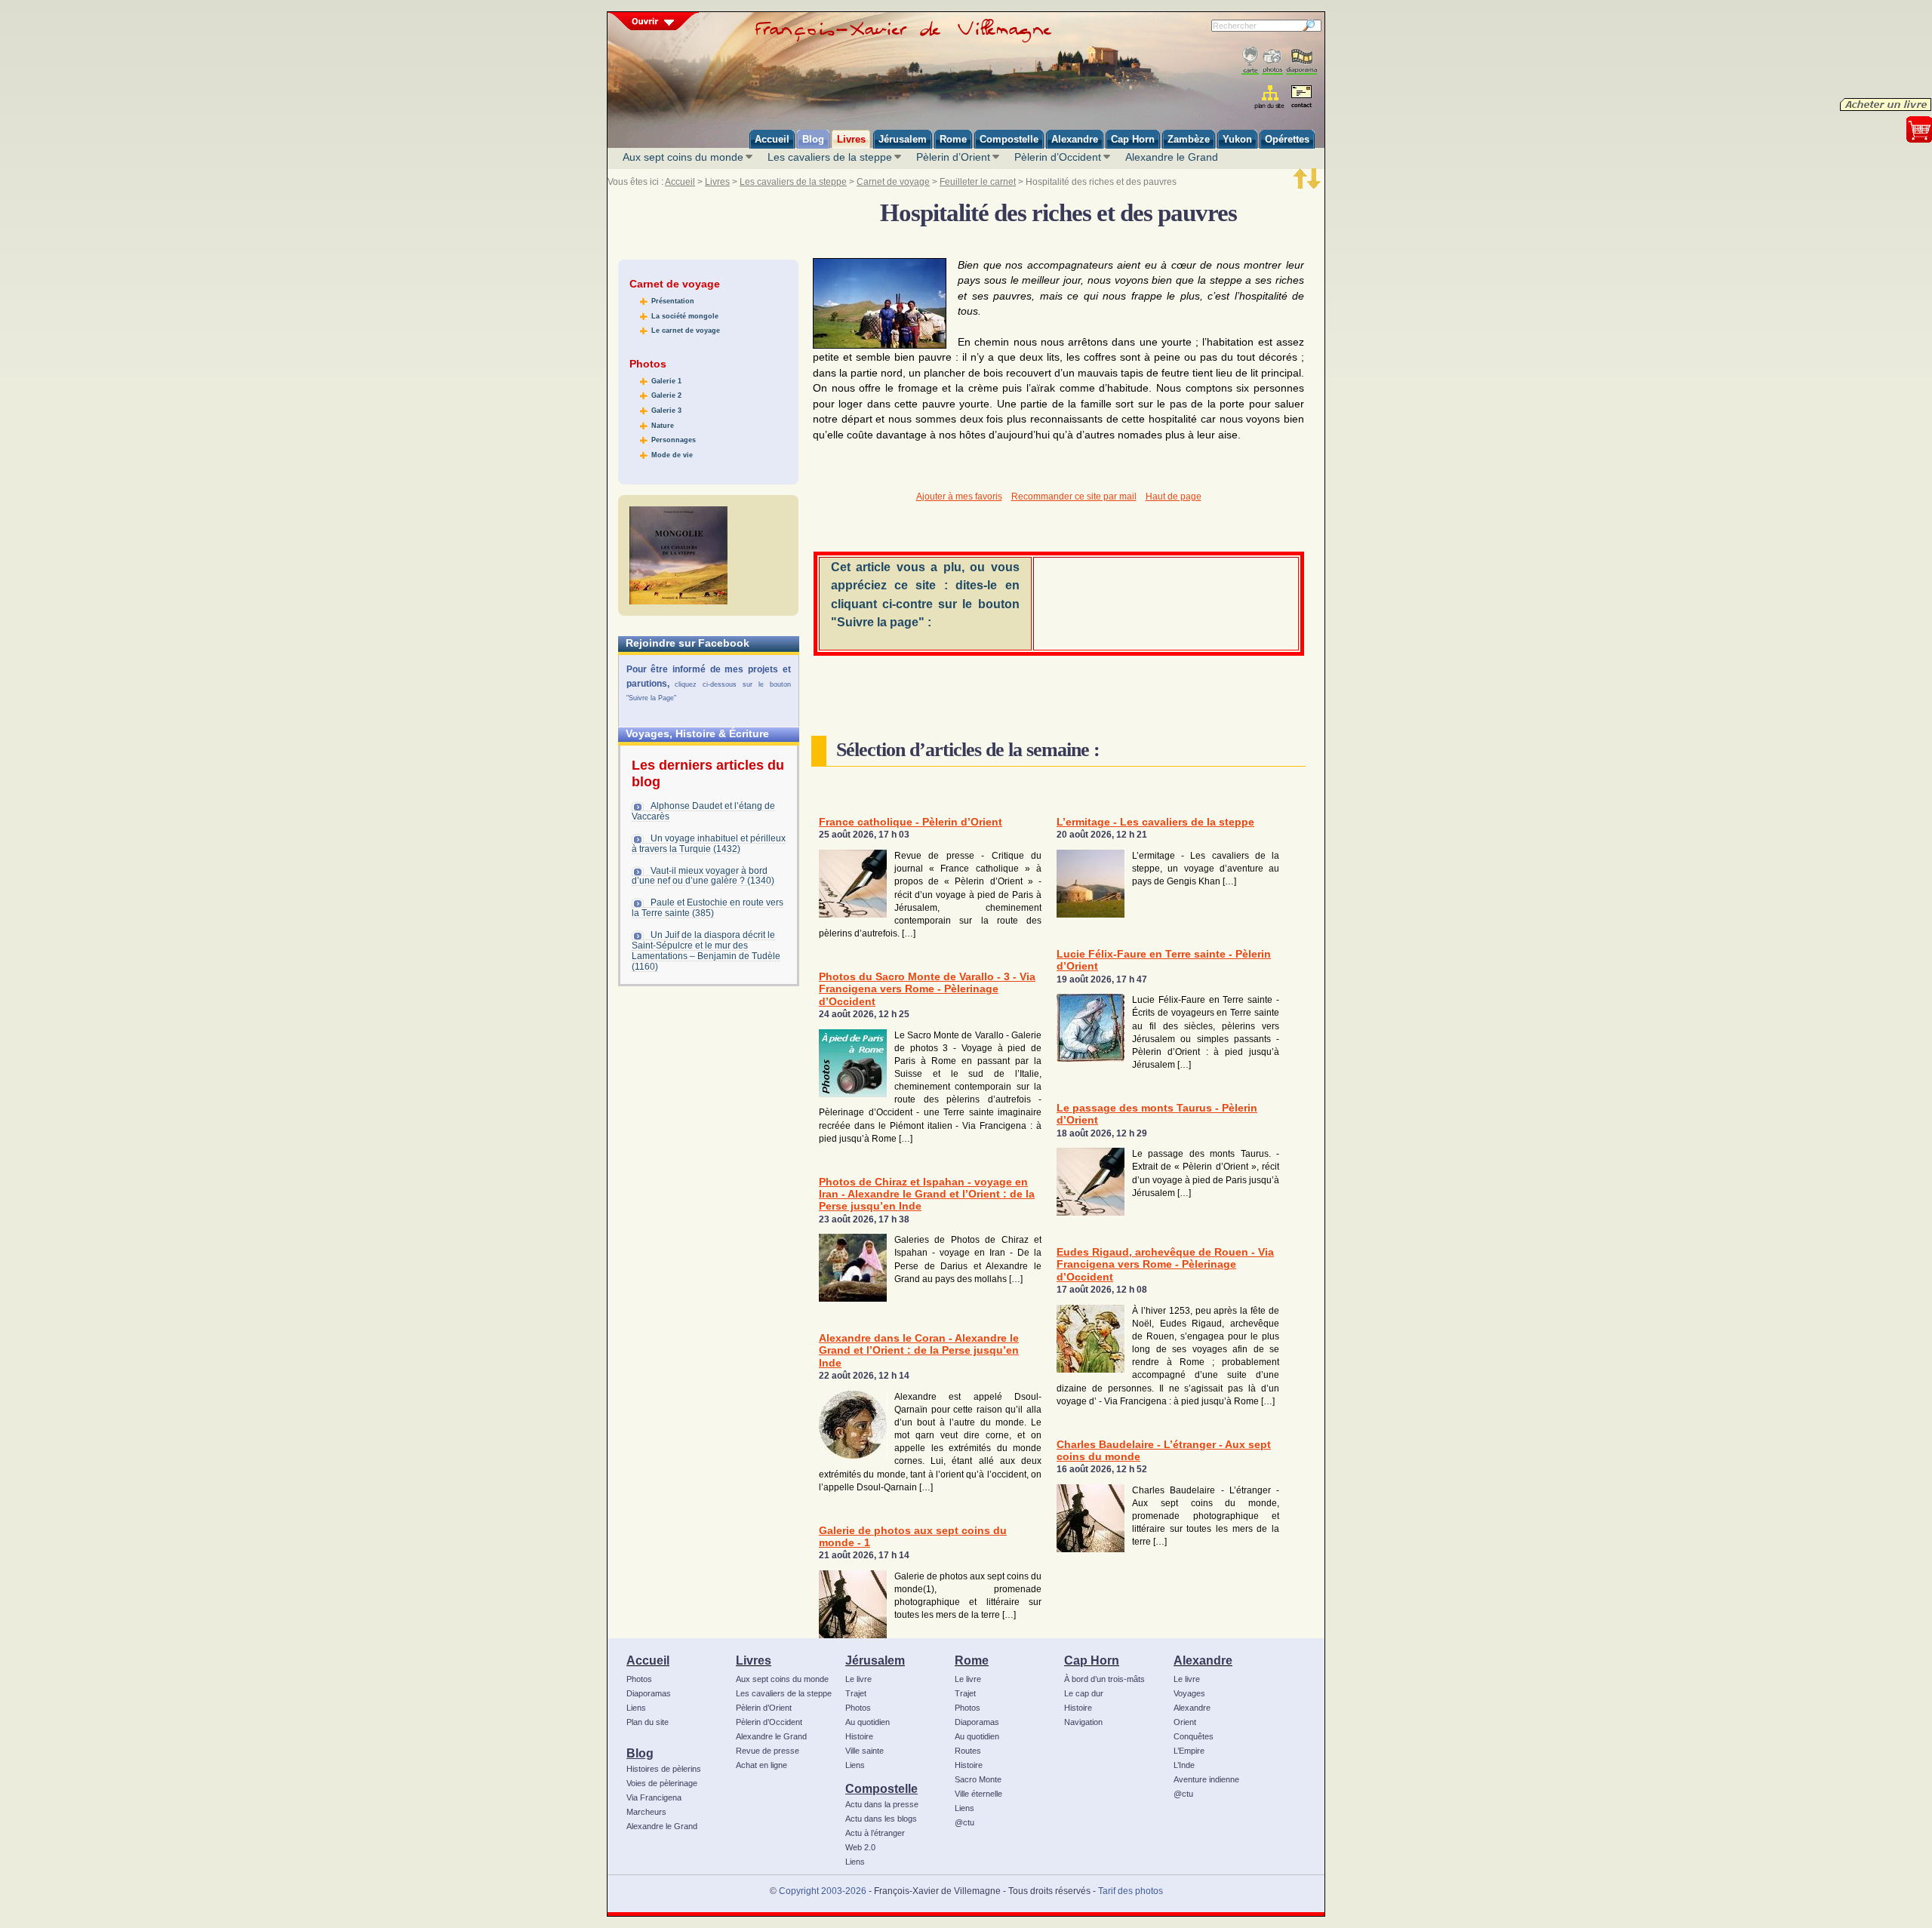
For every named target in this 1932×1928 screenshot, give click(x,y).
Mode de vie (672, 455)
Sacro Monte (978, 1779)
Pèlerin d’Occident (1058, 157)
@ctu (964, 1822)
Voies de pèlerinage (662, 1783)
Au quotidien (868, 1722)
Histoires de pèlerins (664, 1769)
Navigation (1083, 1722)
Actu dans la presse (882, 1804)
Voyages (1189, 1693)
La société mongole (685, 316)
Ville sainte (864, 1751)
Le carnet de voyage (686, 331)
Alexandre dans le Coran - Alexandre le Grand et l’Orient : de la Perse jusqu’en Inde (919, 1351)
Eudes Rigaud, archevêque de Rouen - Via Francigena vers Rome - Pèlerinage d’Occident (1165, 1265)
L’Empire (1189, 1751)
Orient (1185, 1722)
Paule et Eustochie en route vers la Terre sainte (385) (708, 908)
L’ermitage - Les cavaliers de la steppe (1155, 822)
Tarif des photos (1131, 1891)
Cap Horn (1092, 1660)
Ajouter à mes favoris (959, 497)
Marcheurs (646, 1812)
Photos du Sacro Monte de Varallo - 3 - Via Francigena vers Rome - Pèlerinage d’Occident (927, 989)
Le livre (858, 1679)
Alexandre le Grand (1172, 157)
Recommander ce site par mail (1074, 497)
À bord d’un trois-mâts (1104, 1679)
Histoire (859, 1736)
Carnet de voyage (893, 182)
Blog (640, 1753)
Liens (636, 1708)
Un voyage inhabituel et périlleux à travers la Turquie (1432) (709, 844)
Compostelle (881, 1788)
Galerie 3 (666, 411)
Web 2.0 (860, 1847)
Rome (972, 1660)
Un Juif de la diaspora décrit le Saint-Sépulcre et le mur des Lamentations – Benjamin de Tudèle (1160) (706, 951)
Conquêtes (1194, 1736)
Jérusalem (875, 1660)
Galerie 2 (666, 395)
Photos (639, 1679)
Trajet (856, 1693)
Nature (663, 426)
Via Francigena (654, 1797)
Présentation (673, 301)
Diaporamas (649, 1693)
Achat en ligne (761, 1765)
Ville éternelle (978, 1794)
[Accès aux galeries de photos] (1272, 61)
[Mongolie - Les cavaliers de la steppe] (678, 555)
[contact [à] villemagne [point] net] (1301, 98)
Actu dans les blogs (881, 1819)
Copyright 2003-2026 (823, 1891)
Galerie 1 (666, 381)
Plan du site (648, 1722)
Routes (968, 1751)
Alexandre (1203, 1660)
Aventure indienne (1206, 1779)
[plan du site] (1271, 97)
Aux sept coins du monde (683, 157)
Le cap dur (1084, 1693)
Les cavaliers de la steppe (830, 157)
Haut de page (1174, 497)
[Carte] (1250, 61)
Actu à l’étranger (875, 1833)
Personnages (674, 440)
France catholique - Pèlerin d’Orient (911, 822)
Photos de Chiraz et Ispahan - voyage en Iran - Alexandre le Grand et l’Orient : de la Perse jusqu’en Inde (927, 1195)
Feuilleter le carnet (978, 182)
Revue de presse (768, 1751)
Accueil (680, 182)
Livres (717, 182)
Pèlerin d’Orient (953, 157)
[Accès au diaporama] (1301, 61)
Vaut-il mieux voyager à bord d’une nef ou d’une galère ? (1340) (703, 876)
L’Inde (1184, 1765)
